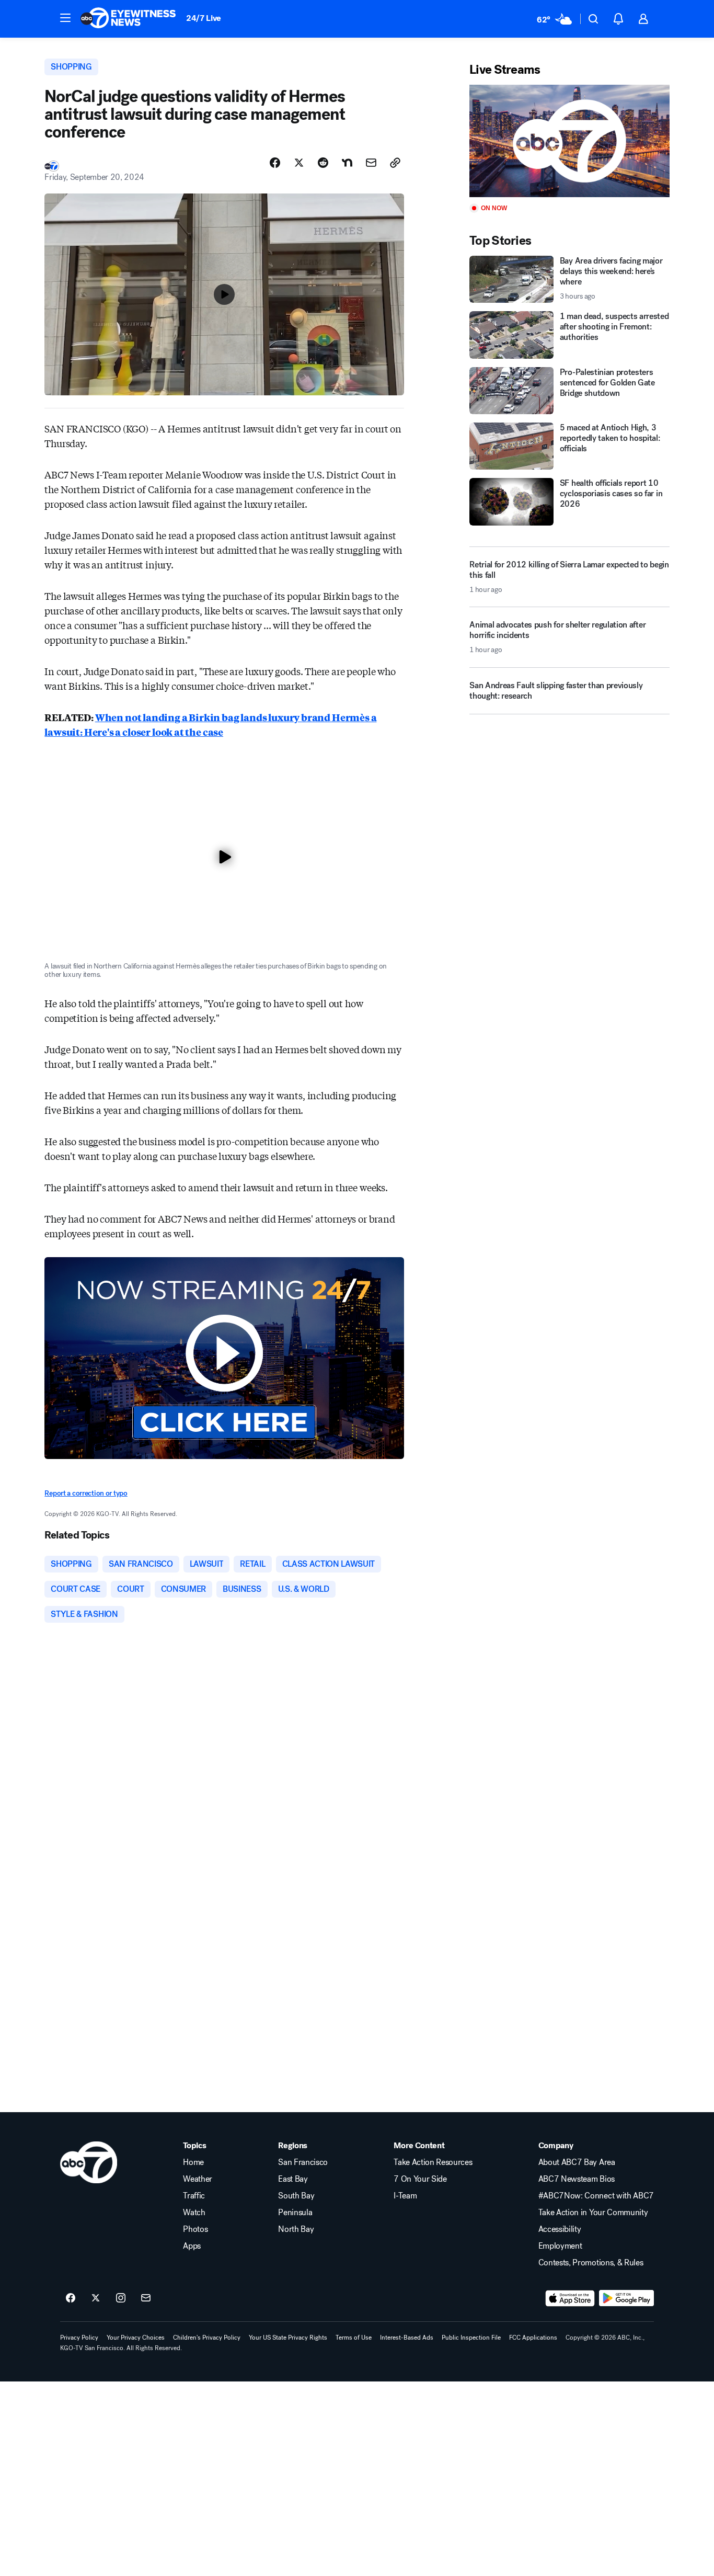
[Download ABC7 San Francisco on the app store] (570, 2298)
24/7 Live (204, 18)
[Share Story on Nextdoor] (347, 163)
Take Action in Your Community (593, 2213)
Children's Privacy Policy (207, 2338)
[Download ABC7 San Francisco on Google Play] (626, 2298)
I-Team (405, 2196)
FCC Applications (533, 2338)
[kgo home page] (89, 2162)
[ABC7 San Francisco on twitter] (96, 2298)
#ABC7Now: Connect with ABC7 (596, 2196)
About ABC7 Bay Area (577, 2162)
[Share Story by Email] (371, 163)
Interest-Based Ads (407, 2338)
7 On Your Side (420, 2179)
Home (193, 2162)
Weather (198, 2179)
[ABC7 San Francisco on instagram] (121, 2298)
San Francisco (303, 2162)
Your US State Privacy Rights (288, 2338)
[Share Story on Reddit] (323, 163)
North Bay (296, 2229)
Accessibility (560, 2229)
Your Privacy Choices (136, 2338)
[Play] (569, 141)
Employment (560, 2246)
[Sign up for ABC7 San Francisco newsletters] (146, 2298)
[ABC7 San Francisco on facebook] (71, 2298)
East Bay (293, 2179)
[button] (65, 18)
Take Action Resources (433, 2162)
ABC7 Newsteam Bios (577, 2179)
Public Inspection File (471, 2338)
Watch (194, 2213)
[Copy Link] (395, 163)
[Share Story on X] (299, 163)
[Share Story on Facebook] (275, 163)
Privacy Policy (79, 2338)
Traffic (194, 2196)
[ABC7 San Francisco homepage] (128, 19)
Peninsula (295, 2213)
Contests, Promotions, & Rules (591, 2263)
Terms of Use (354, 2338)
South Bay (296, 2196)
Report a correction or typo (86, 1493)
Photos (195, 2229)
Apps (192, 2246)
